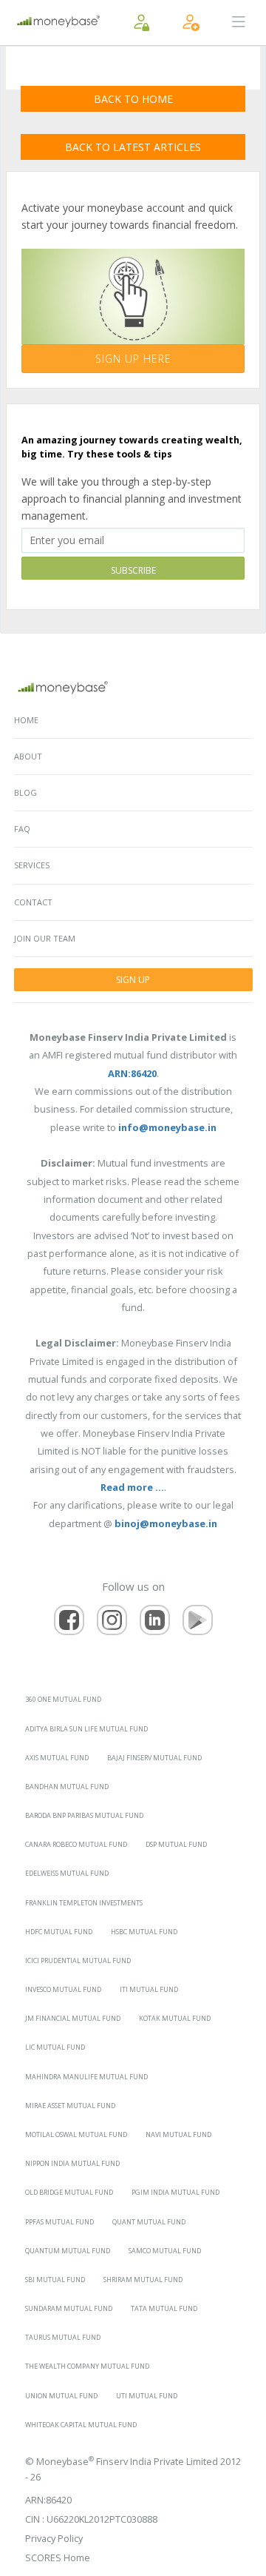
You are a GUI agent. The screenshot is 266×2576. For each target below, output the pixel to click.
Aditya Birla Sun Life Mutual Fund (86, 1729)
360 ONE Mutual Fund (63, 1699)
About (28, 756)
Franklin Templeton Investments (84, 1903)
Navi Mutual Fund (178, 2134)
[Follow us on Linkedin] (155, 1620)
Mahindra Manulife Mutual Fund (86, 2077)
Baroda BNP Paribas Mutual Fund (84, 1815)
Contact (33, 902)
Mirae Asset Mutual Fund (70, 2106)
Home (26, 720)
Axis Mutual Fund (57, 1758)
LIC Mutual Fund (55, 2047)
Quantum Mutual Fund (68, 2251)
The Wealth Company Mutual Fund (87, 2366)
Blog (25, 792)
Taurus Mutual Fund (63, 2337)
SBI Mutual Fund (55, 2280)
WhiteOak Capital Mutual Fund (81, 2425)
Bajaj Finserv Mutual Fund (154, 1758)
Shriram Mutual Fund (143, 2280)
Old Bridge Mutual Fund (69, 2192)
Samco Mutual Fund (165, 2251)
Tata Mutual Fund (164, 2308)
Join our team (45, 938)
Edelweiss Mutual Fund (67, 1873)
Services (32, 865)
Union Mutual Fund (61, 2396)
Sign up (133, 980)
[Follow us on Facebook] (69, 1620)
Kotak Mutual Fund (175, 2018)
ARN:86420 (48, 2500)
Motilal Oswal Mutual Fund (76, 2134)
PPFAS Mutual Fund (59, 2222)
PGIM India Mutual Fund (175, 2192)
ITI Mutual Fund (149, 1989)
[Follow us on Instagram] (112, 1620)
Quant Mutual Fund (149, 2222)
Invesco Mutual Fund (63, 1989)
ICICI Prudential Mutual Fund (78, 1960)
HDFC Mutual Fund (59, 1932)
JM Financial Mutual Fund (73, 2018)
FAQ (22, 829)
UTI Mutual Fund (147, 2396)
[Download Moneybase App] (198, 1620)
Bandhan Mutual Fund (67, 1787)
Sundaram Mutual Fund (69, 2308)
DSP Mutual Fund (176, 1844)
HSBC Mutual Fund (144, 1932)
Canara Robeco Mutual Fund (76, 1844)
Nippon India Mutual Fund (72, 2163)
